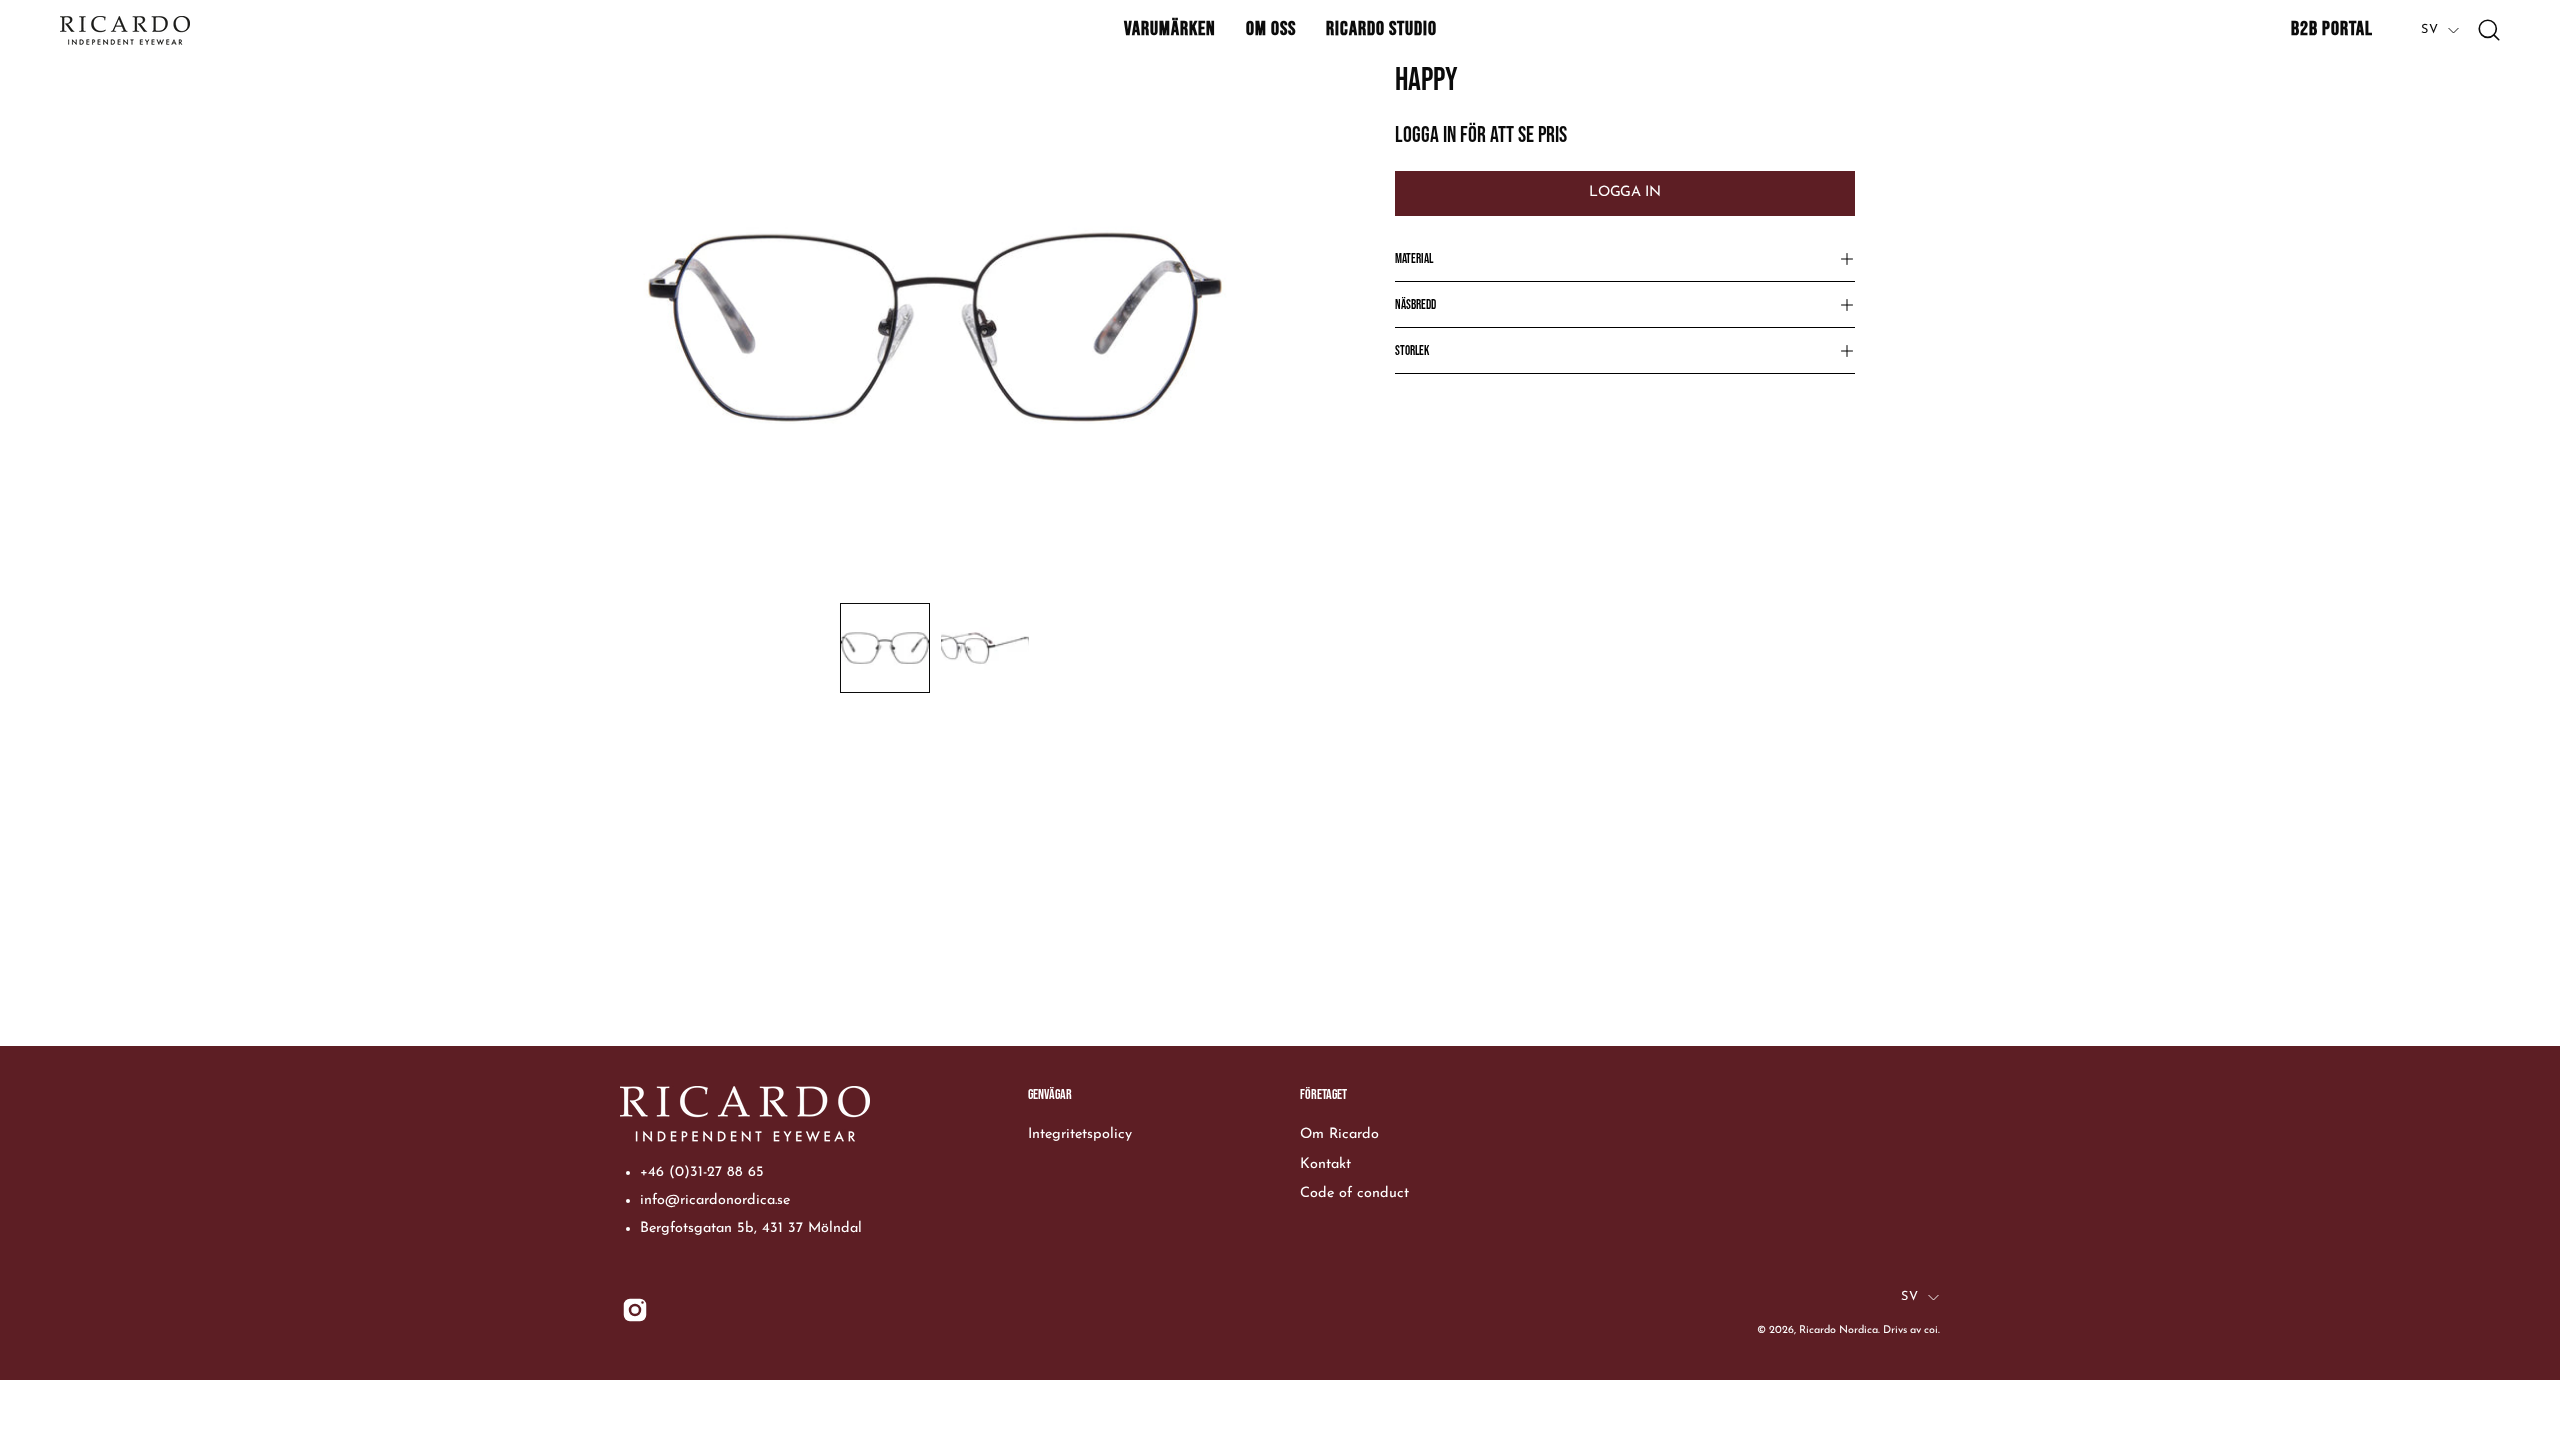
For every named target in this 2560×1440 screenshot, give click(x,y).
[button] (1170, 30)
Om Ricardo (1339, 1134)
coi (1931, 1330)
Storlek (1412, 351)
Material (1414, 259)
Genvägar (1050, 1094)
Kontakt (1325, 1163)
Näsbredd (1415, 305)
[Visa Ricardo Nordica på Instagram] (635, 1310)
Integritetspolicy (1080, 1134)
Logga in (1624, 192)
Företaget (1323, 1094)
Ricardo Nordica (1838, 1330)
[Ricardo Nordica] (125, 30)
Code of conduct (1354, 1193)
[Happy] (885, 648)
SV (2429, 30)
